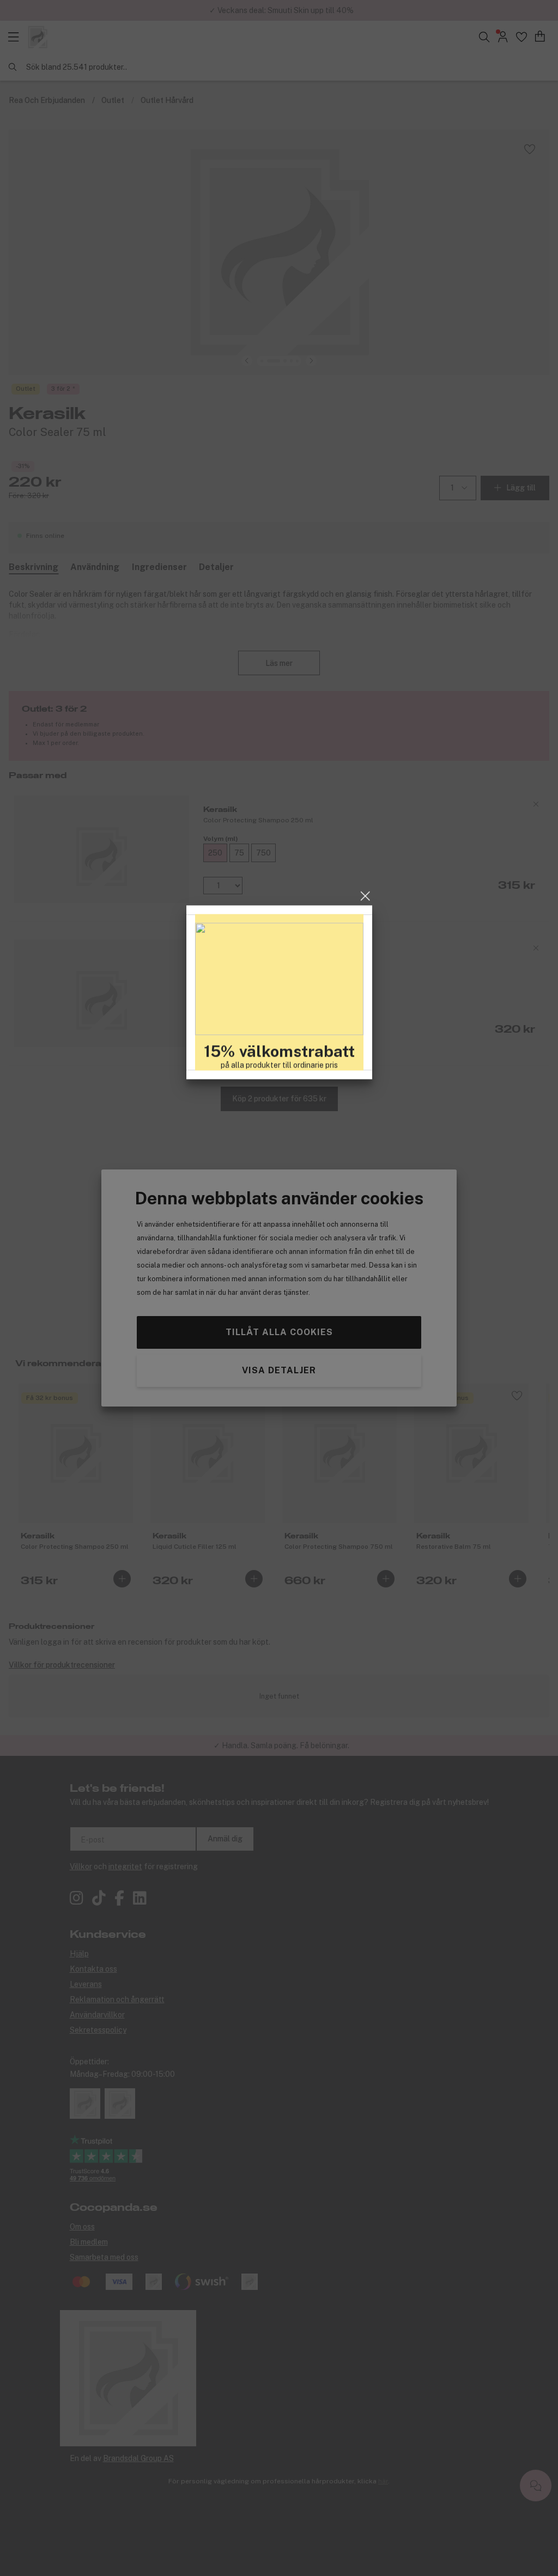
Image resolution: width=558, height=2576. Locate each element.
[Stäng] (365, 1192)
